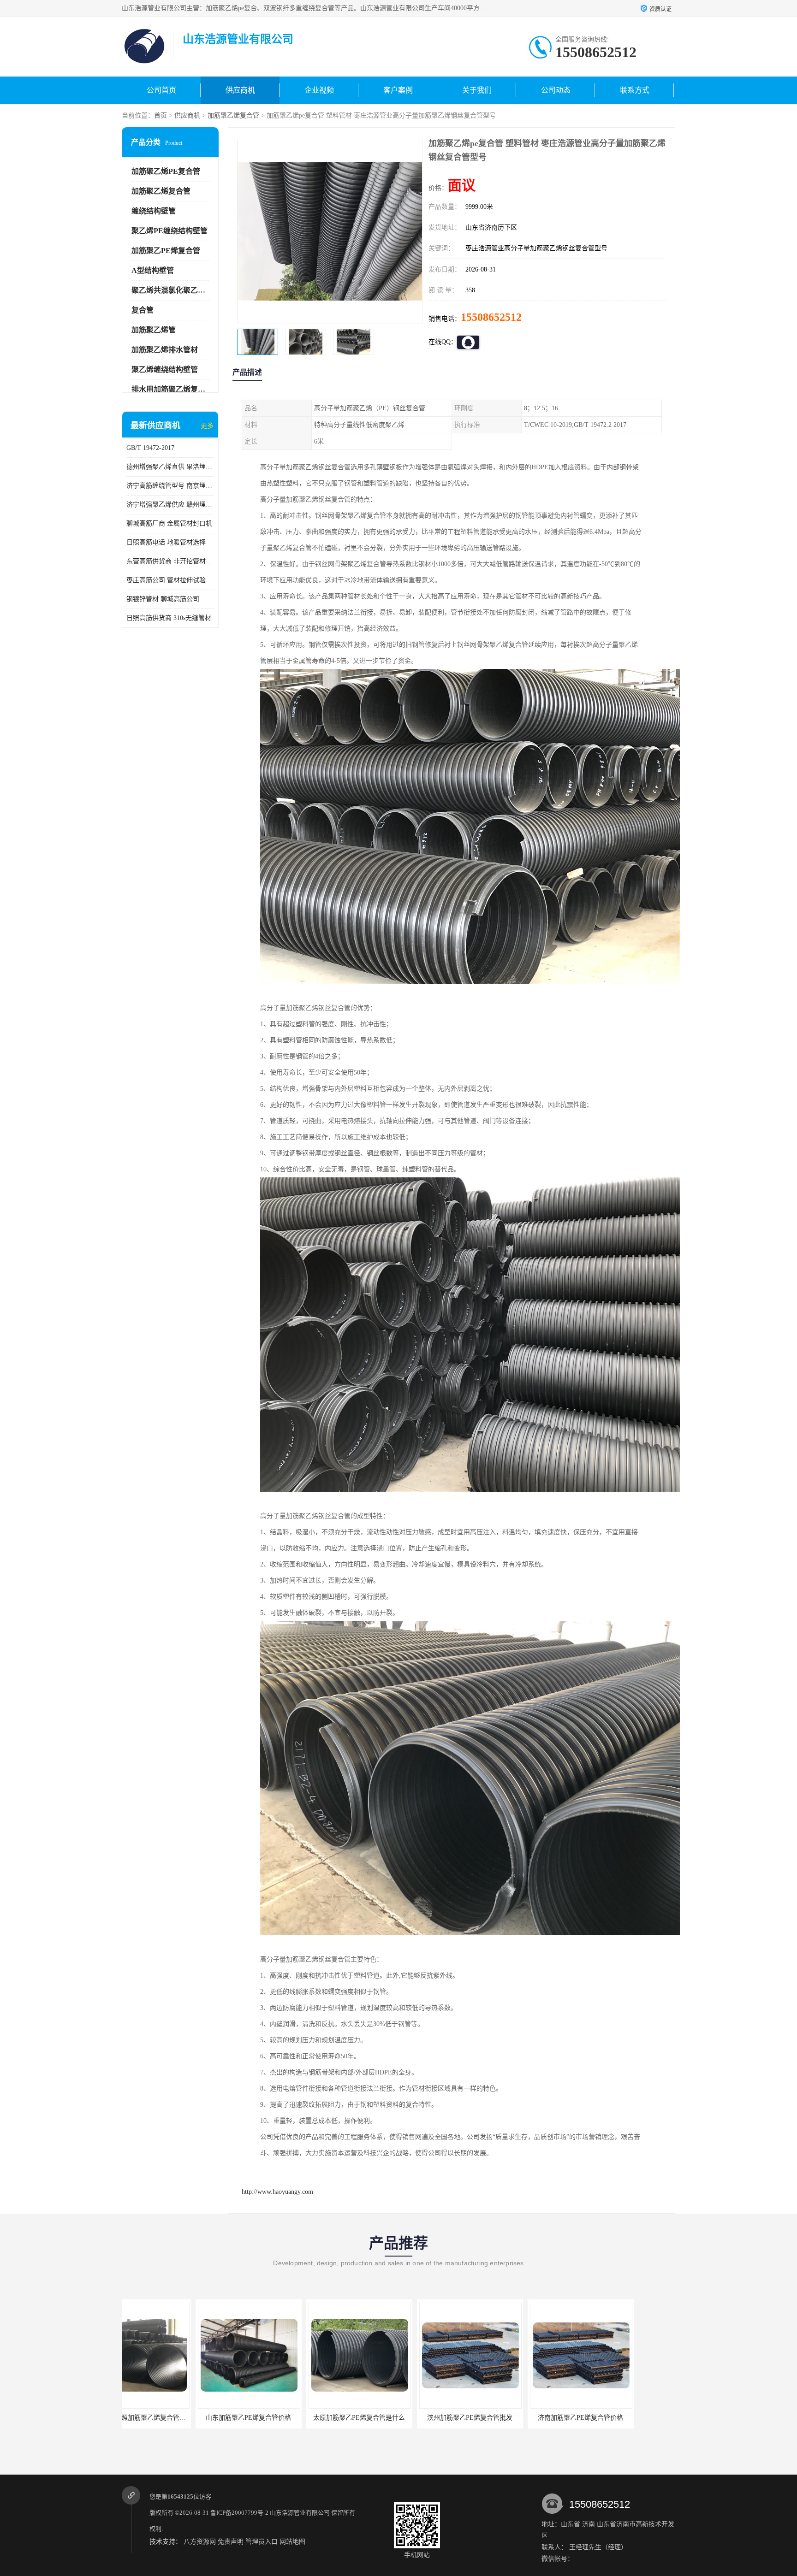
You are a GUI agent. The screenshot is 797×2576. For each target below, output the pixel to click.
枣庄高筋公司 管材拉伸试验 (166, 580)
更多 (207, 426)
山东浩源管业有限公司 (300, 2513)
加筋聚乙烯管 (154, 330)
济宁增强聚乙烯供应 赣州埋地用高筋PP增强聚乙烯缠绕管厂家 (170, 505)
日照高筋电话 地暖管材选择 (166, 542)
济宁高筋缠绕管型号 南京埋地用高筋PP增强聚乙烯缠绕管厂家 (170, 486)
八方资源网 (200, 2542)
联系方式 (635, 90)
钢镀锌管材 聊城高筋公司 (163, 599)
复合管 (143, 310)
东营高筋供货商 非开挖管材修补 (170, 561)
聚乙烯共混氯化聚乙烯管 (172, 290)
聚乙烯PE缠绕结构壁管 (170, 231)
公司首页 (161, 90)
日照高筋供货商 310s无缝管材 (169, 618)
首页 (161, 115)
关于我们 (477, 90)
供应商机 (240, 90)
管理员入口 (262, 2542)
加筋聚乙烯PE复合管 (166, 171)
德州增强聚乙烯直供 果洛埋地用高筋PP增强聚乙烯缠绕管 (170, 467)
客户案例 (398, 90)
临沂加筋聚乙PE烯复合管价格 (618, 2418)
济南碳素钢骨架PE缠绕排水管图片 (507, 2418)
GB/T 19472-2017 (150, 448)
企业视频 (319, 90)
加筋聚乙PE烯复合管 (166, 251)
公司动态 (556, 90)
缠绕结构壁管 (154, 211)
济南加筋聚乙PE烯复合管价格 (396, 2418)
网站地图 (292, 2542)
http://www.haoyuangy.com (277, 2192)
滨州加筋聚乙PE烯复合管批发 (286, 2418)
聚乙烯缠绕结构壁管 (165, 369)
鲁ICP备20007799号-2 (239, 2513)
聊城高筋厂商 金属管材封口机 (169, 523)
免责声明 (231, 2542)
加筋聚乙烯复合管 (233, 115)
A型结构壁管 (153, 270)
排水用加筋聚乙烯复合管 (172, 389)
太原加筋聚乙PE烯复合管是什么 (175, 2418)
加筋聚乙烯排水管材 (165, 350)
